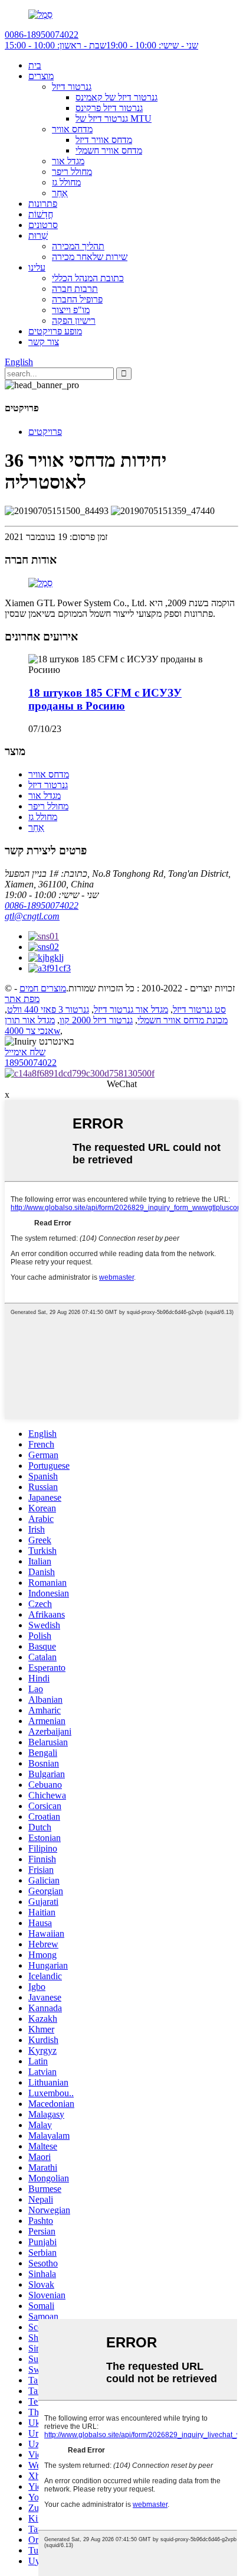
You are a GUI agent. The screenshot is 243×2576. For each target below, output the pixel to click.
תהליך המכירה (78, 246)
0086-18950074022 (42, 905)
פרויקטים (45, 432)
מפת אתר (22, 999)
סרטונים (43, 225)
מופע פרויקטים (55, 331)
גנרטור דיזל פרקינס (109, 108)
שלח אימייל (25, 1052)
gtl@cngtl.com (32, 916)
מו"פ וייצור (71, 310)
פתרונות (43, 204)
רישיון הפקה (74, 321)
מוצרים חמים (43, 988)
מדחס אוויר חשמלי (109, 150)
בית (35, 65)
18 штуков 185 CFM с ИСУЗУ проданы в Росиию (105, 699)
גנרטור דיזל (72, 87)
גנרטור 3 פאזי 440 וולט (48, 1009)
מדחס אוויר (72, 129)
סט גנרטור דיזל (199, 1009)
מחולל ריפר (72, 172)
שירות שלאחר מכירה (90, 257)
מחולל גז (66, 182)
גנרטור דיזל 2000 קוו (96, 1020)
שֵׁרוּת (38, 235)
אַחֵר (60, 193)
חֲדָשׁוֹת (41, 214)
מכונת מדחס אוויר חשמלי (183, 1020)
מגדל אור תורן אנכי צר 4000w (32, 1025)
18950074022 (31, 1063)
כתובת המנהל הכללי (88, 278)
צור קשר (44, 342)
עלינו (37, 267)
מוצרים (41, 76)
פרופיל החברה (77, 299)
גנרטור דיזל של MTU (114, 118)
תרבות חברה (75, 289)
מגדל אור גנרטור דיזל (131, 1009)
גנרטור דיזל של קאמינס (116, 97)
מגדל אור (68, 161)
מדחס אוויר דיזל (104, 140)
